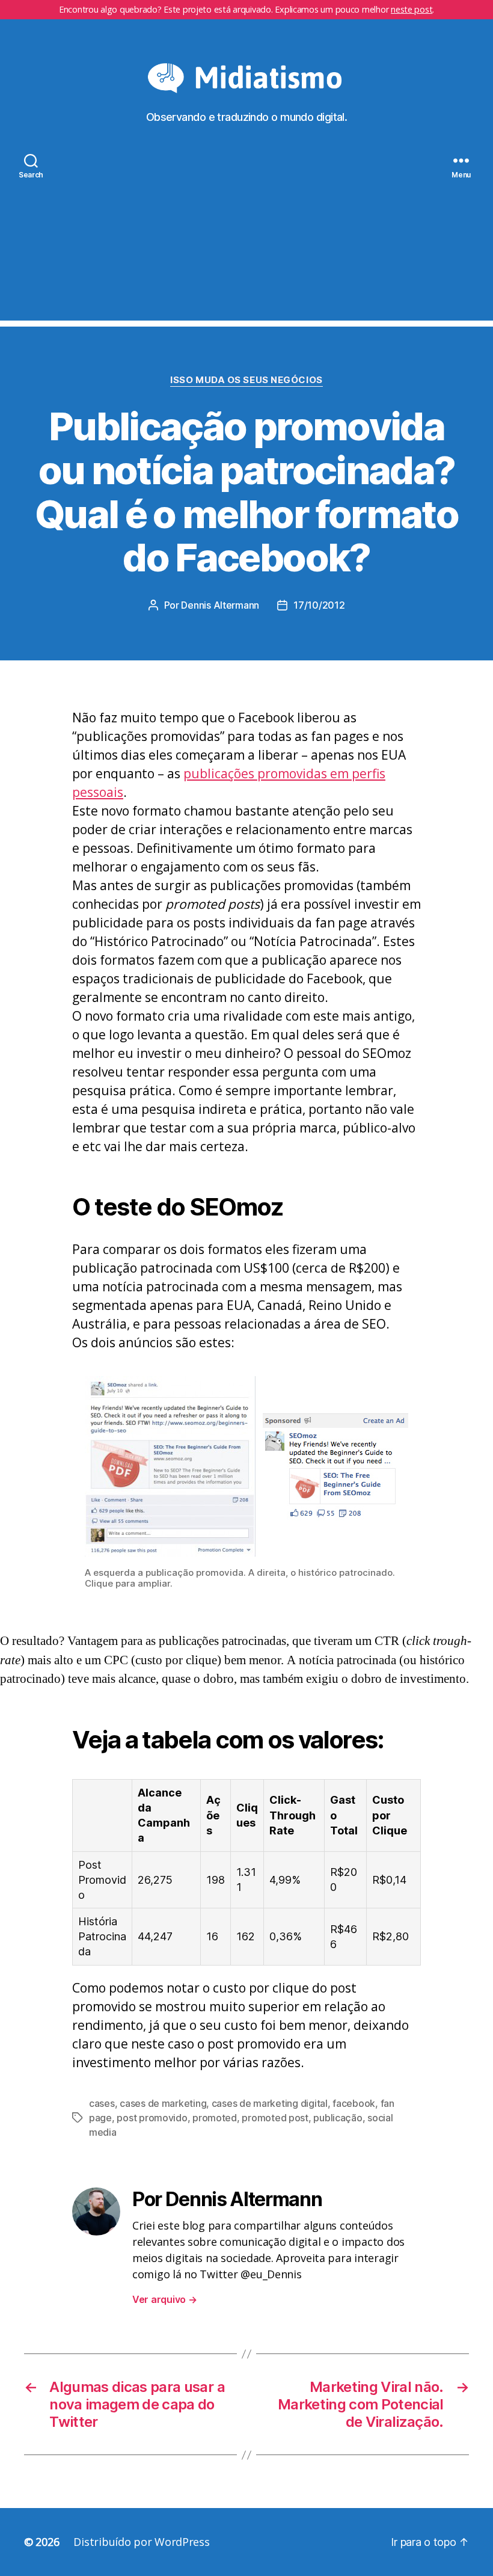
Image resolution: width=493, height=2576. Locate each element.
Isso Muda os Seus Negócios (246, 380)
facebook (354, 2103)
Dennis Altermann (220, 605)
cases (102, 2103)
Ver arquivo (165, 2299)
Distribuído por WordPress (141, 2542)
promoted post (275, 2118)
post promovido (152, 2118)
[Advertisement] (246, 236)
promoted (215, 2118)
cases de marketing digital (270, 2103)
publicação (338, 2118)
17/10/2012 (319, 605)
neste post (412, 9)
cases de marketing (163, 2103)
